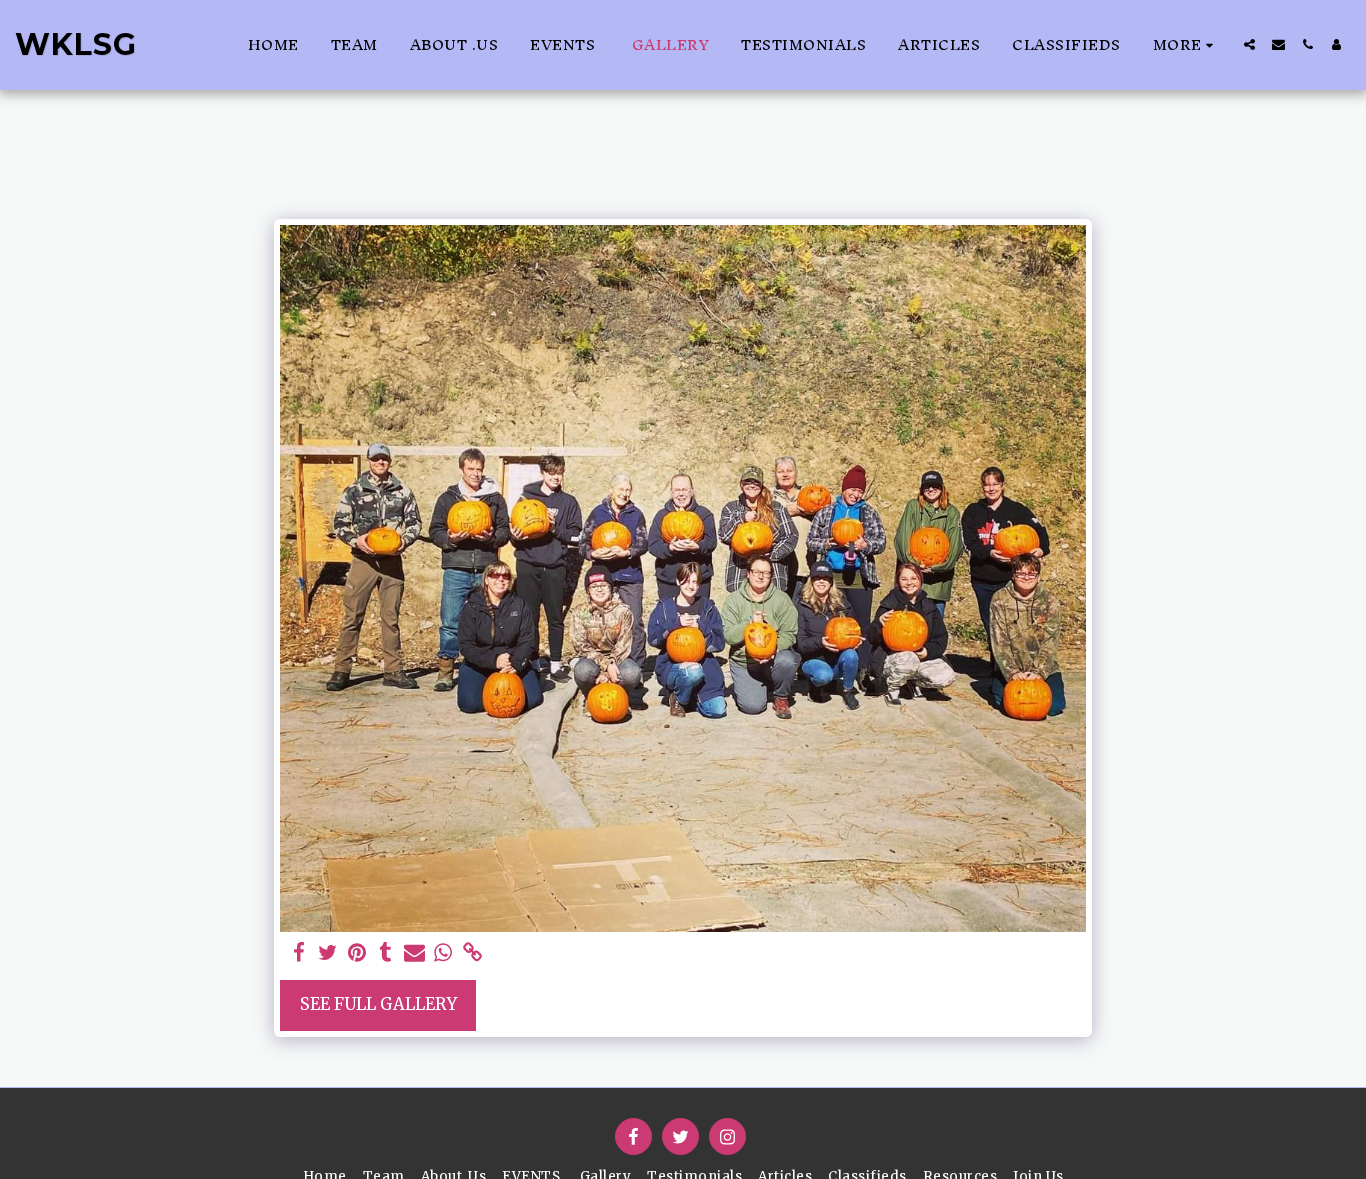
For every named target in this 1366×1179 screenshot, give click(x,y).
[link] (472, 953)
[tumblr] (385, 953)
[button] (1249, 44)
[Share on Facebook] (299, 953)
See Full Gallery (378, 1004)
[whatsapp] (443, 953)
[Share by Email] (414, 953)
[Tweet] (328, 953)
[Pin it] (356, 953)
